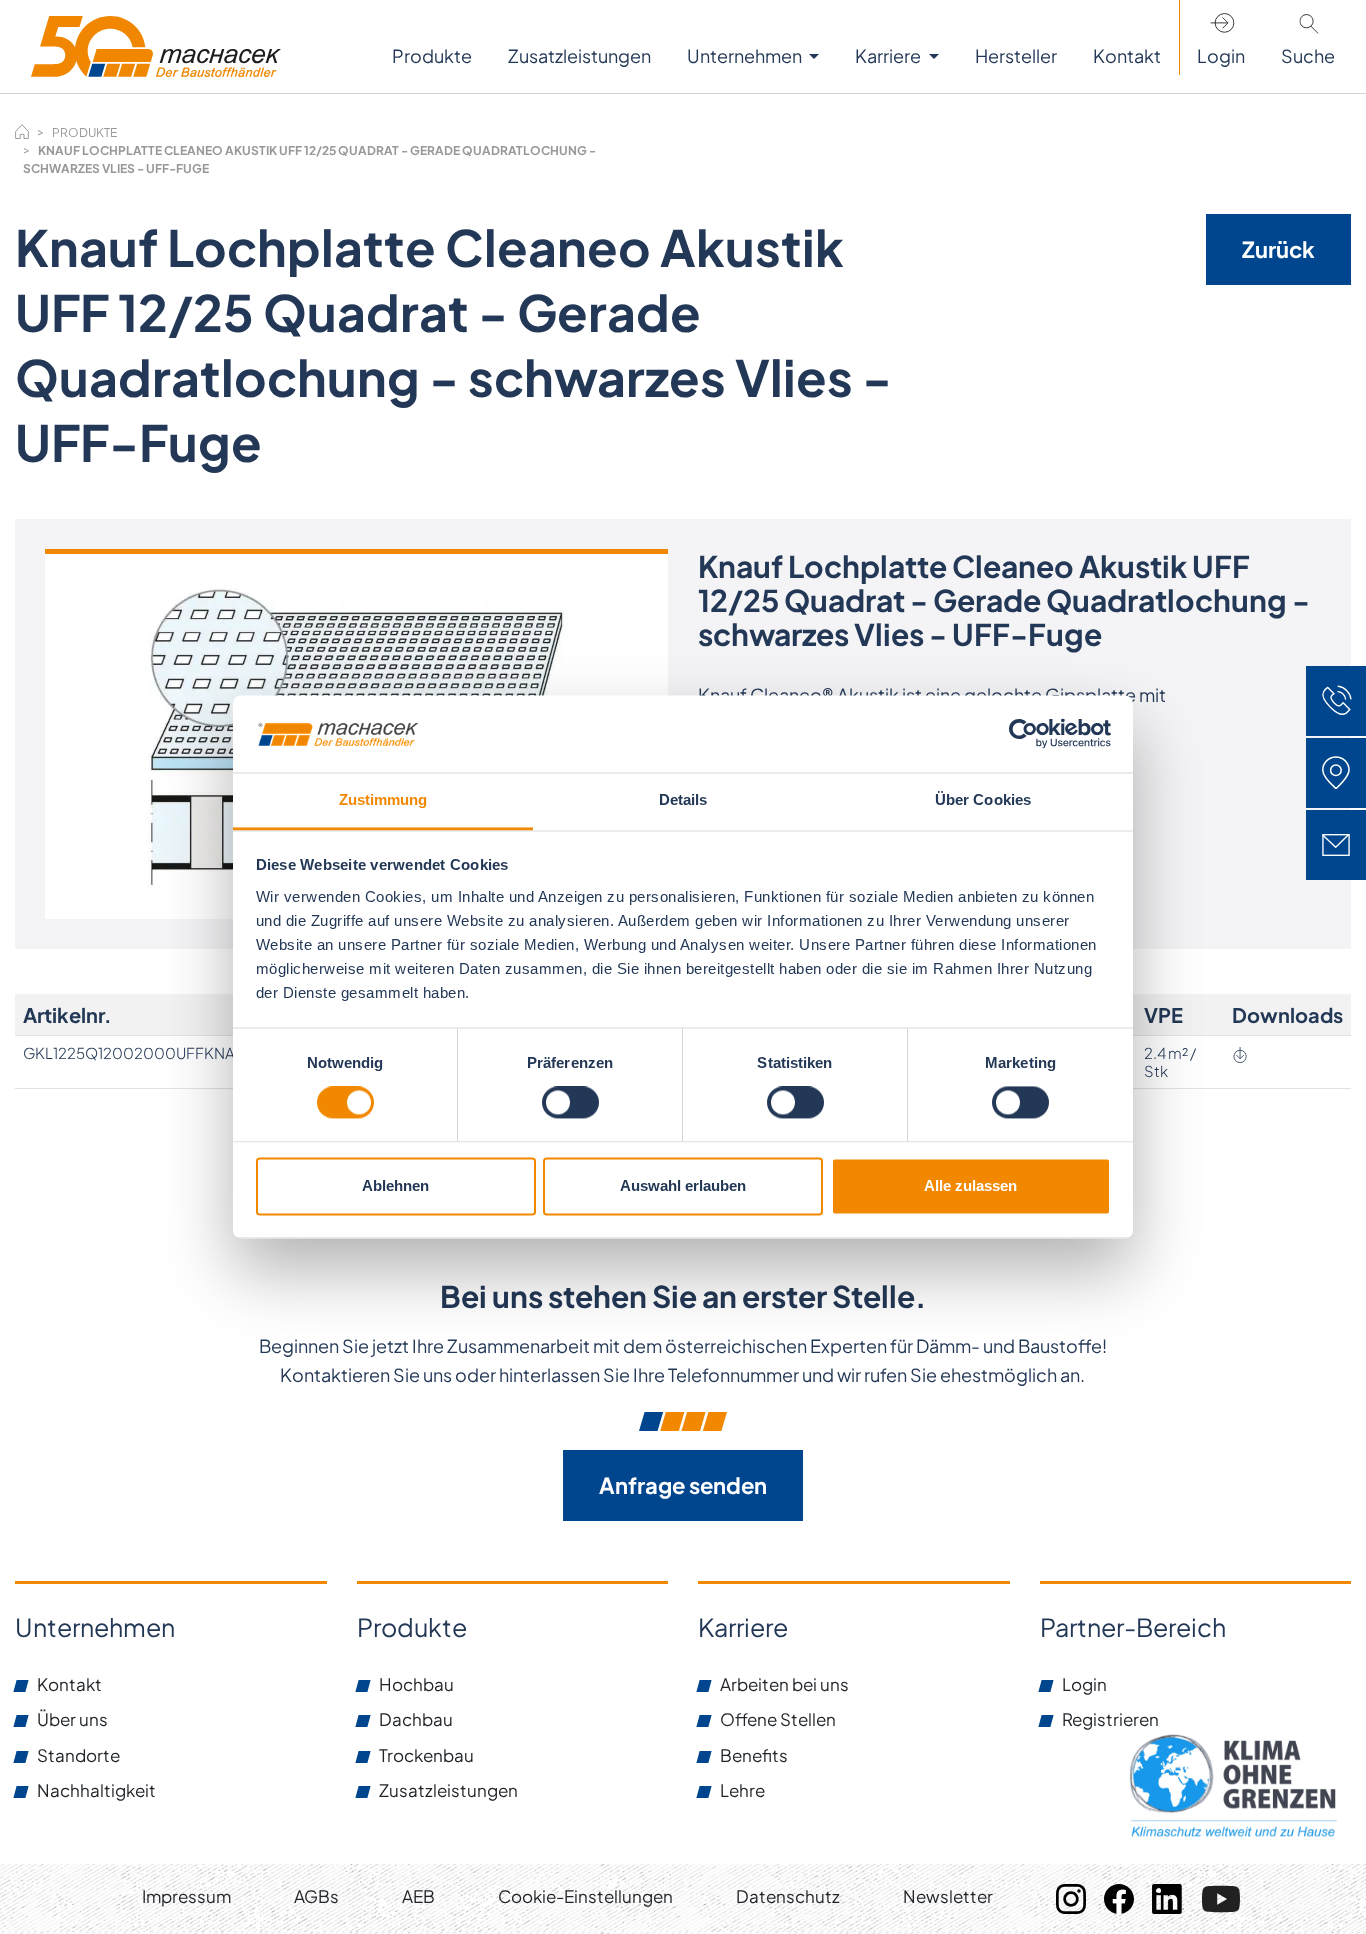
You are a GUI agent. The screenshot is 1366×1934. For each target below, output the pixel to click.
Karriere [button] (889, 55)
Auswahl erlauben (683, 1185)
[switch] (570, 1103)
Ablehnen (395, 1185)
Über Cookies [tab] (983, 799)
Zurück (1278, 249)
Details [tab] (683, 799)
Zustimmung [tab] (383, 799)
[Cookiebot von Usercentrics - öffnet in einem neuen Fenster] (1023, 734)
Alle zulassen (970, 1185)
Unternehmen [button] (746, 55)
